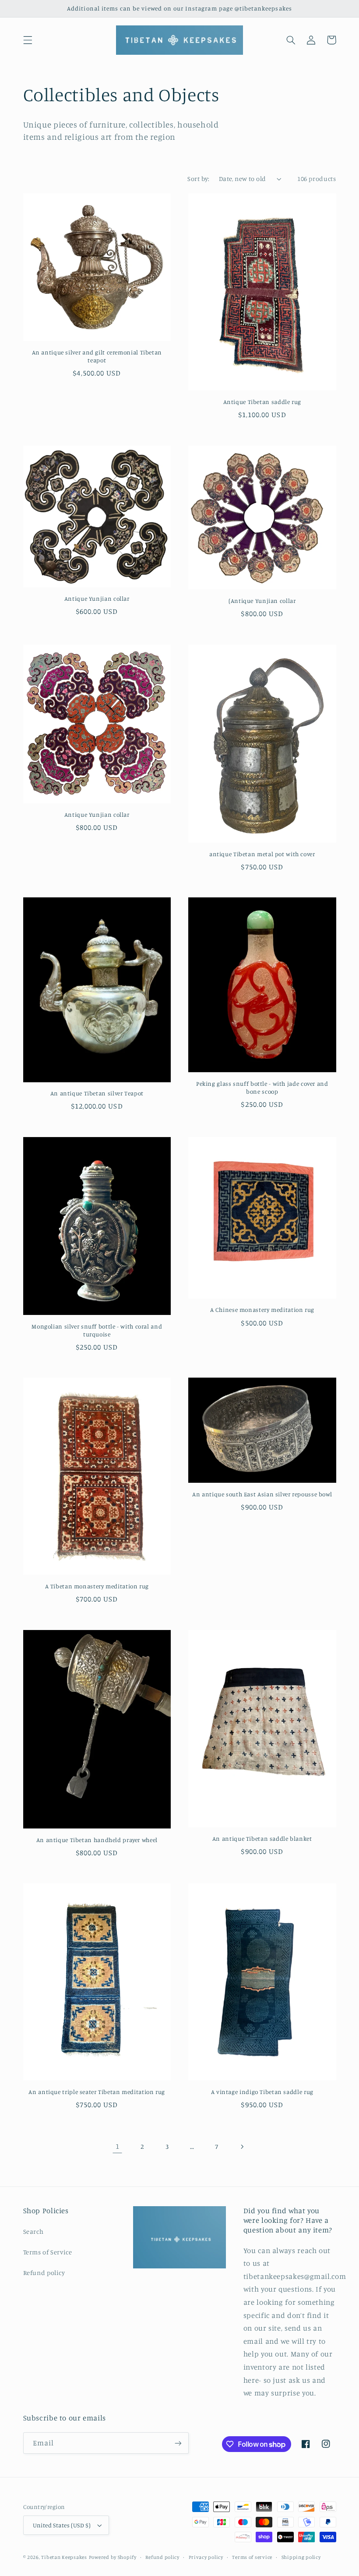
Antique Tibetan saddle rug (262, 402)
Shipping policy (301, 2557)
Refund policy (44, 2273)
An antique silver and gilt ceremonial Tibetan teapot (97, 356)
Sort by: (198, 179)
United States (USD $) (62, 2525)
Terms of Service (48, 2252)
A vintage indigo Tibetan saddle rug (262, 2092)
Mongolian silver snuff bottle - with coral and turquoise (97, 1330)
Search (33, 2231)
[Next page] (242, 2147)
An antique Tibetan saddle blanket (262, 1839)
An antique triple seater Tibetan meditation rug (97, 2092)
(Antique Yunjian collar (262, 601)
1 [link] (118, 2146)
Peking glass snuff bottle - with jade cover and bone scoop (262, 1088)
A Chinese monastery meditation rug (262, 1310)
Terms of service (252, 2557)
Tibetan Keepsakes (64, 2557)
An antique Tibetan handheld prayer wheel (97, 1840)
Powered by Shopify (113, 2557)
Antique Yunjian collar (97, 599)
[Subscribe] (178, 2443)
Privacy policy (206, 2557)
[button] (28, 40)
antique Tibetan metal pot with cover (262, 854)
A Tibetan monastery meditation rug (97, 1586)
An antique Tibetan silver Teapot (97, 1093)
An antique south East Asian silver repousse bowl (262, 1494)
